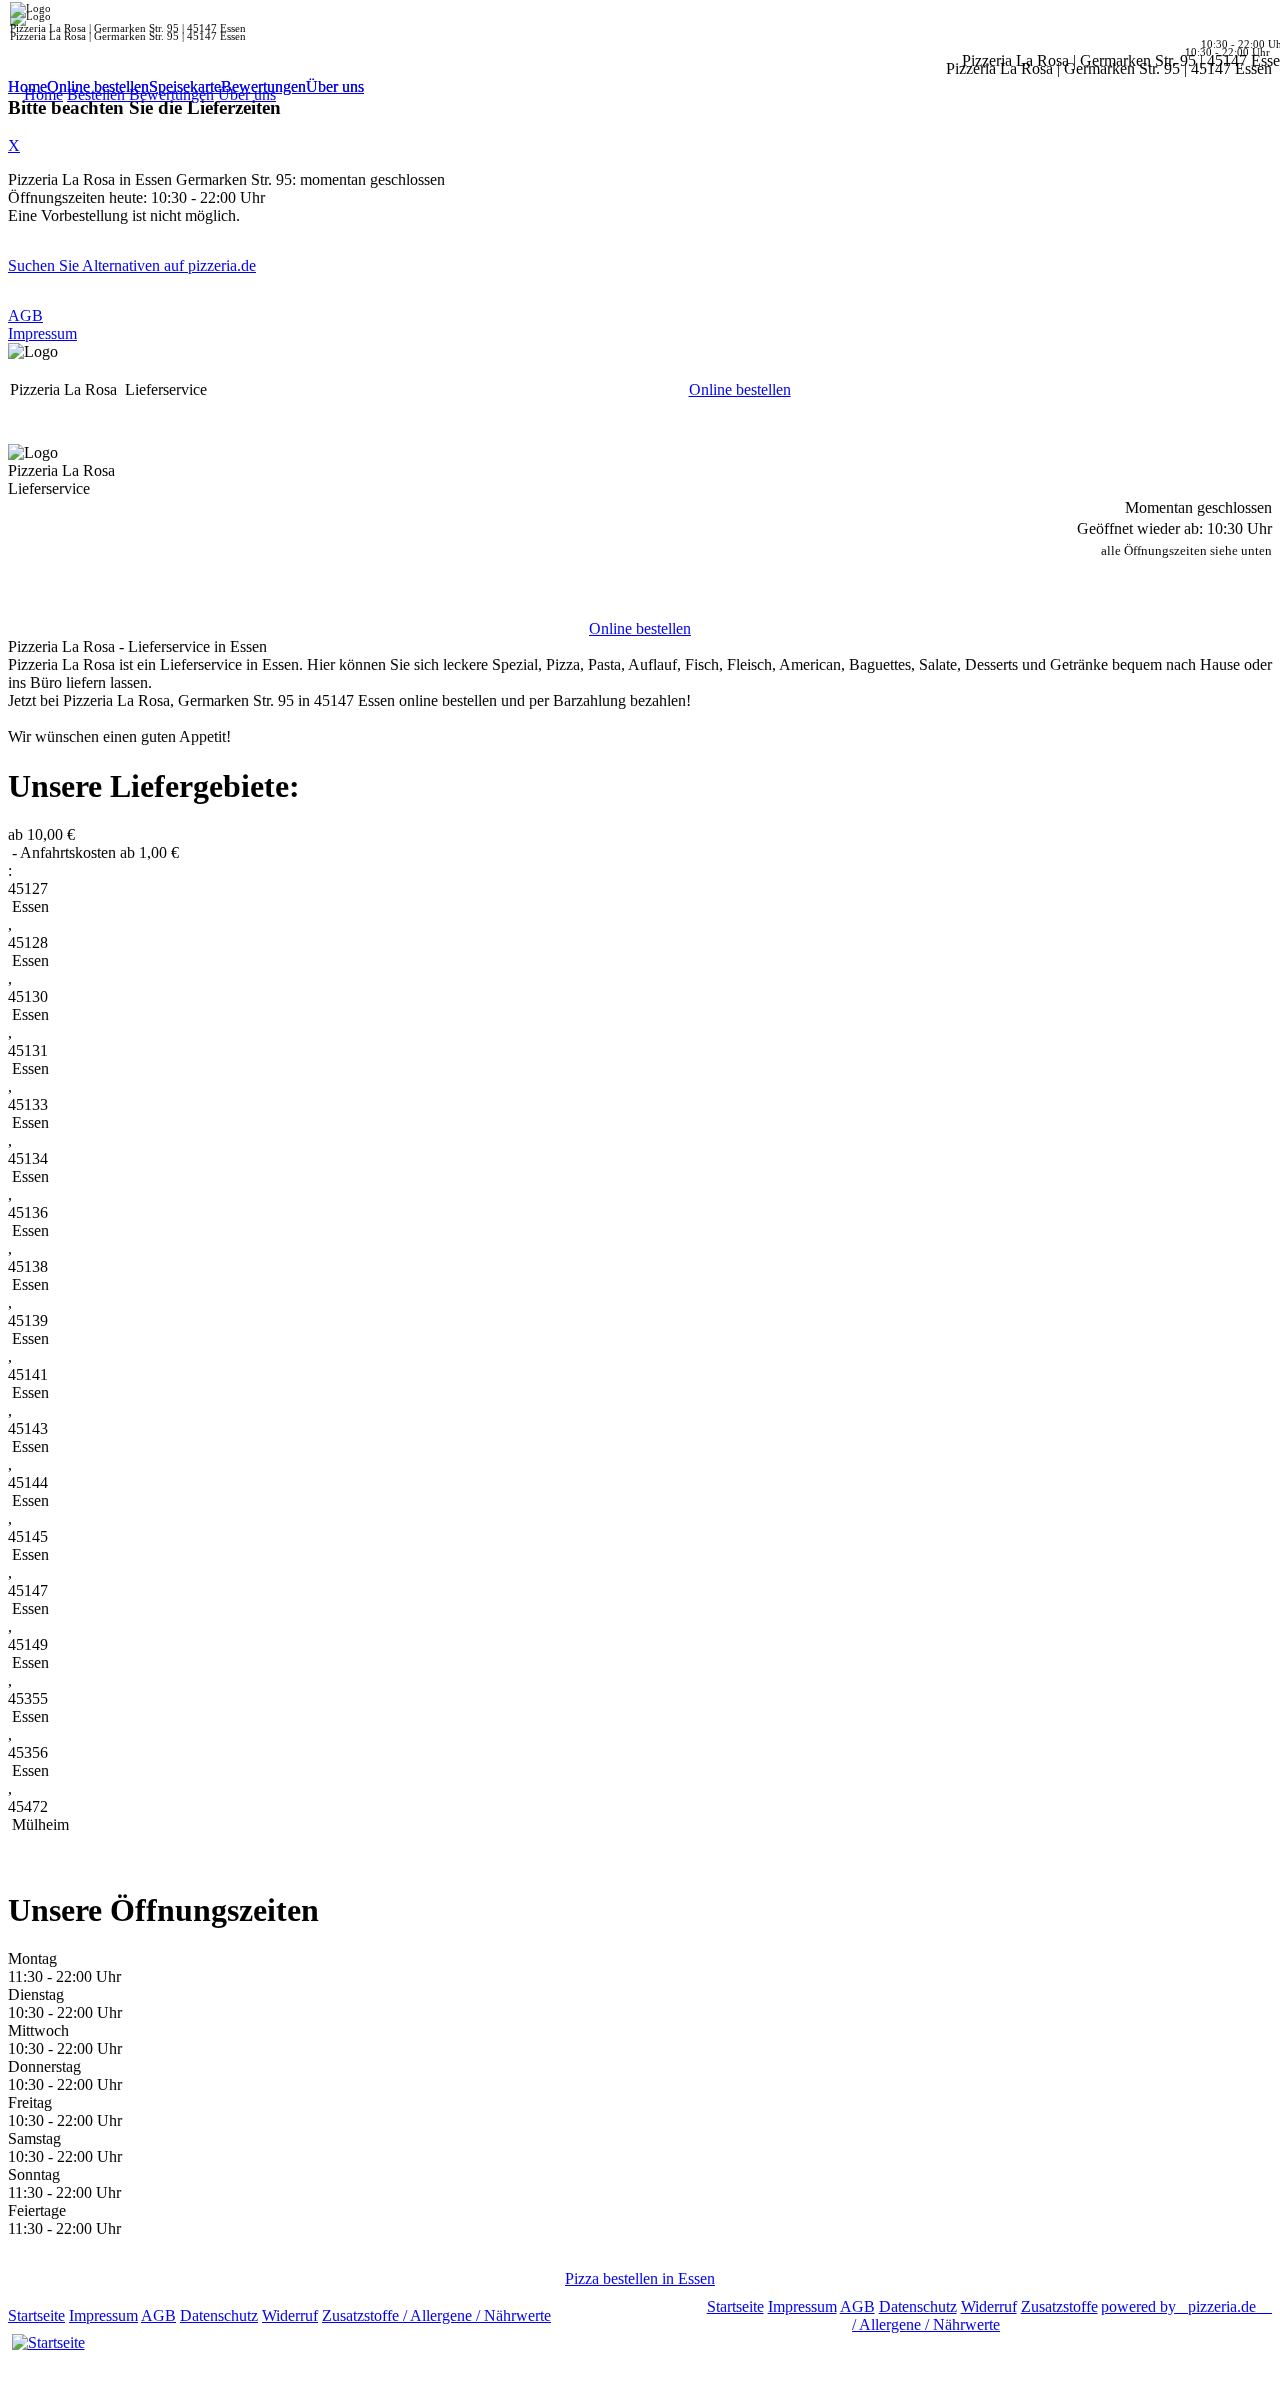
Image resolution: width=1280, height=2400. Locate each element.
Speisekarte (185, 86)
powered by (1178, 2306)
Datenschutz (219, 2315)
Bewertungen (263, 86)
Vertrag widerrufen (614, 2315)
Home (27, 86)
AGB (25, 315)
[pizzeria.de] (48, 2343)
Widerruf (290, 2315)
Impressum (42, 333)
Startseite (36, 2315)
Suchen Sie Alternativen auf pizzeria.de (132, 265)
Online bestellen (98, 86)
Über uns (335, 86)
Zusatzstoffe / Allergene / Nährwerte (436, 2315)
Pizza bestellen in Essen (640, 2278)
